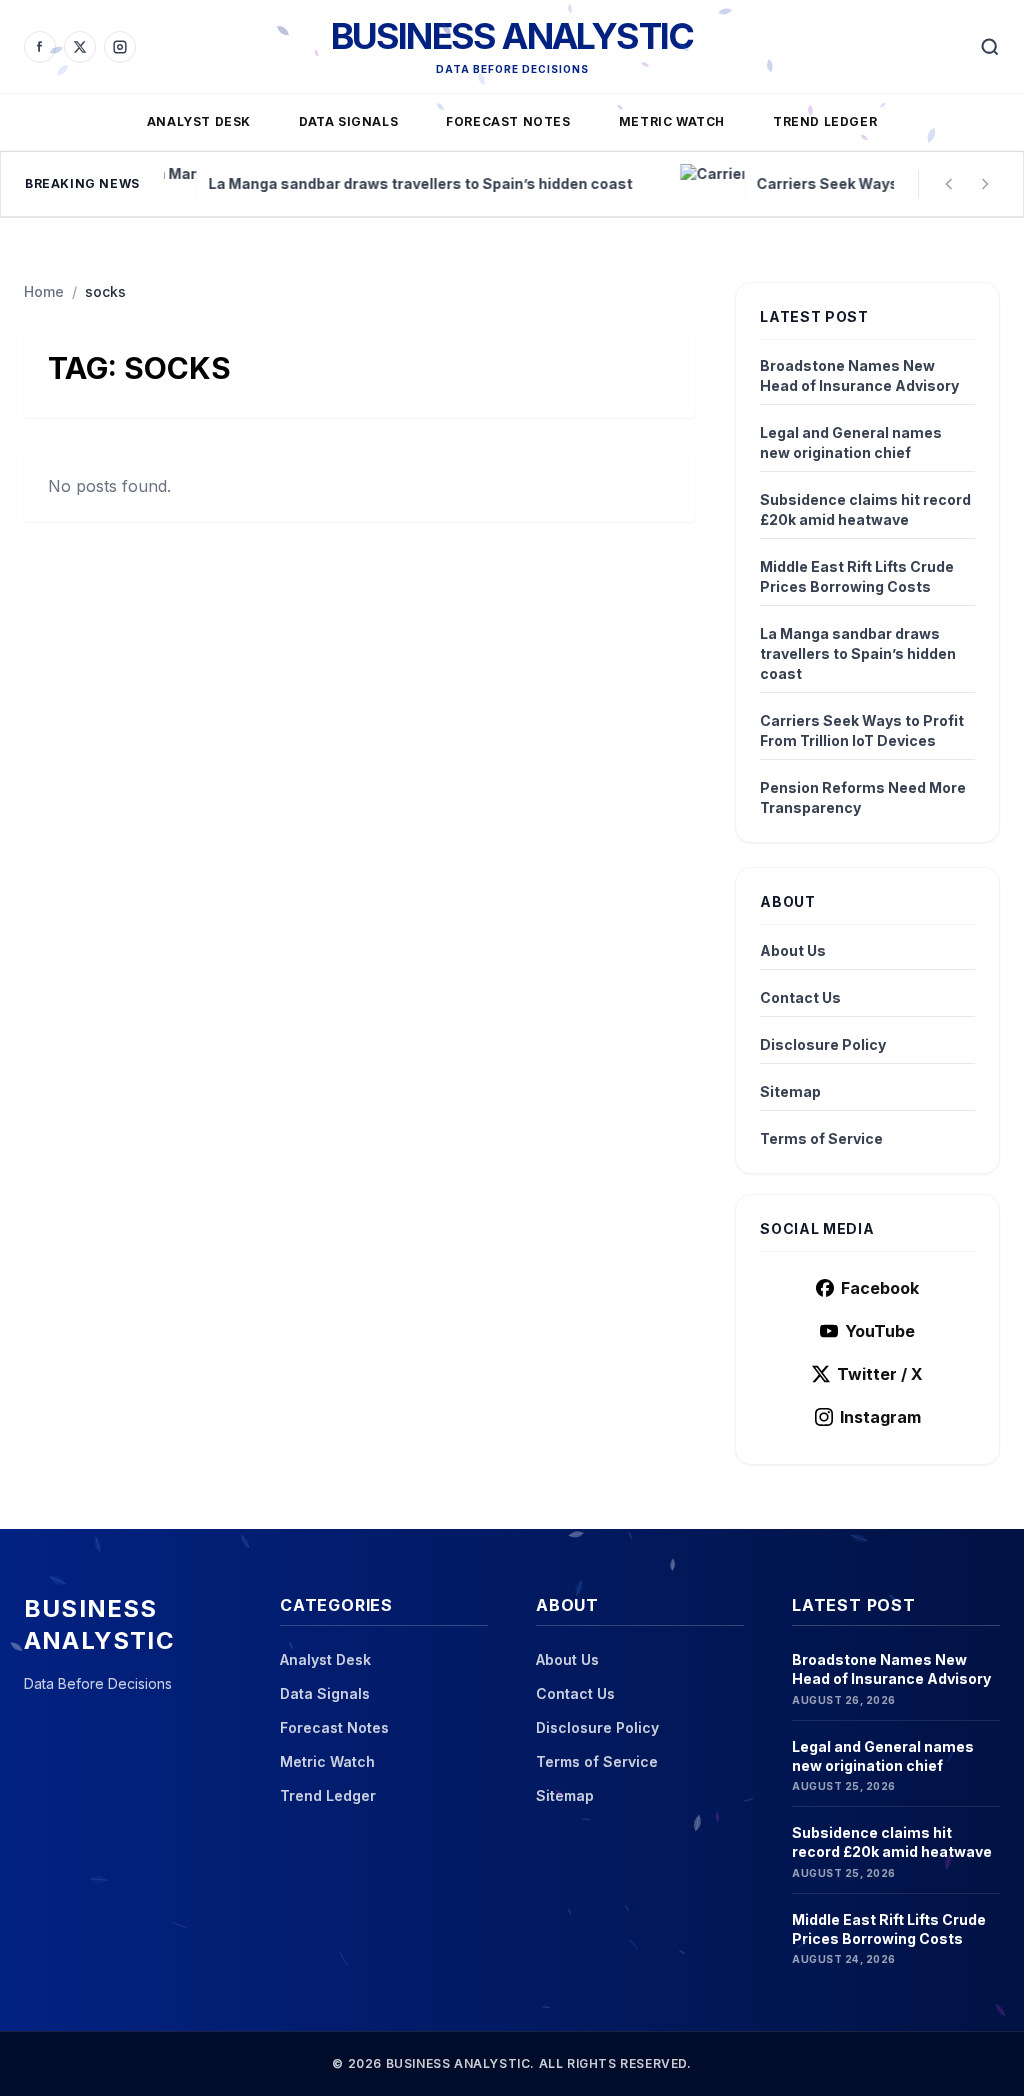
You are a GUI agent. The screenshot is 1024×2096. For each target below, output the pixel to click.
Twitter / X (880, 1374)
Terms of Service (821, 1138)
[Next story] (985, 184)
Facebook (880, 1288)
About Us (793, 950)
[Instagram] (120, 47)
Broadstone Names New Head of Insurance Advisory (859, 375)
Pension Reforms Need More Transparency (863, 797)
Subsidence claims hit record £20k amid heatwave (865, 509)
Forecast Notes (508, 121)
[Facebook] (40, 47)
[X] (80, 47)
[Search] (990, 47)
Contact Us (800, 997)
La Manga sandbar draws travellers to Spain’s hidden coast (858, 653)
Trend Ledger (825, 121)
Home (44, 291)
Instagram (880, 1417)
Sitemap (790, 1091)
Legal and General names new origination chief (851, 442)
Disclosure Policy (823, 1044)
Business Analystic (512, 36)
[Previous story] (949, 184)
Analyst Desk (199, 121)
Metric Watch (672, 121)
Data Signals (348, 121)
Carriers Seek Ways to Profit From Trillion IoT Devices (862, 730)
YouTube (880, 1331)
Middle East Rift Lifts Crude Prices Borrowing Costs (857, 576)
